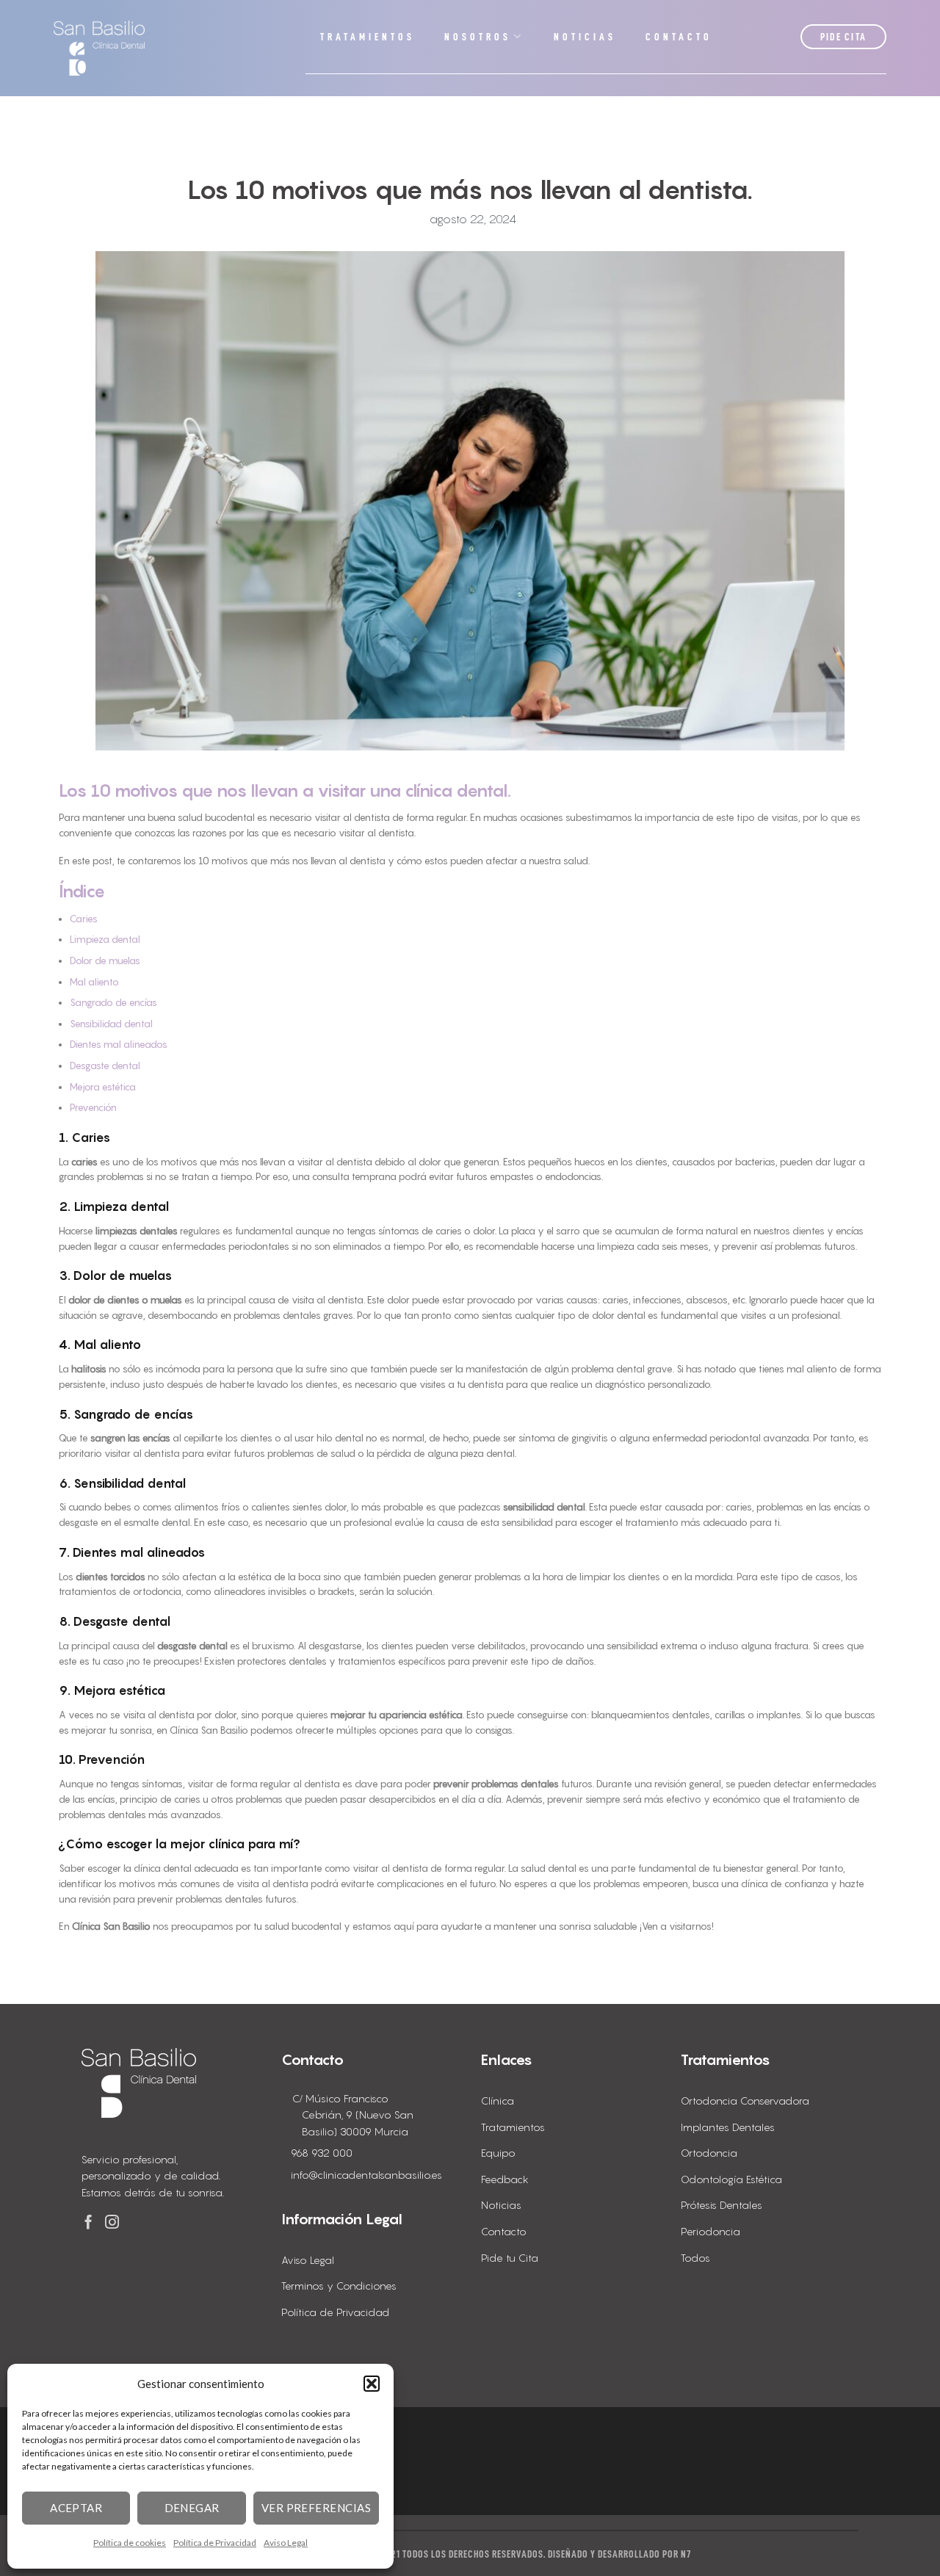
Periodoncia (711, 2231)
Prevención (93, 1107)
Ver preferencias (316, 2508)
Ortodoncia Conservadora (745, 2101)
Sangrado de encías (113, 1002)
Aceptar (76, 2508)
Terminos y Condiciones (339, 2286)
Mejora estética (103, 1087)
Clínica (498, 2101)
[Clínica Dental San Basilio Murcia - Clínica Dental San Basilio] (99, 48)
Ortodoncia (709, 2153)
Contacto (679, 37)
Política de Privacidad (215, 2543)
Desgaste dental (105, 1066)
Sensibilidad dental (111, 1024)
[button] (372, 2384)
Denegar (192, 2508)
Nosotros (478, 37)
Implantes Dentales (728, 2127)
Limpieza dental (105, 939)
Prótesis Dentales (722, 2205)
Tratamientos (368, 37)
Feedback (505, 2179)
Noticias (585, 37)
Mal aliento (94, 982)
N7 (686, 2554)
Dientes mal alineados (119, 1044)
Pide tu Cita (510, 2258)
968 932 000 (322, 2153)
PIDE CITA (844, 37)
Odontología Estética (731, 2179)
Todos (695, 2258)
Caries (84, 919)
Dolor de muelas (105, 960)
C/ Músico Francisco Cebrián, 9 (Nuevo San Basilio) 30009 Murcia (353, 2115)
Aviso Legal (286, 2543)
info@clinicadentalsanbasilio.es (366, 2175)
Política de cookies (130, 2543)
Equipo (498, 2153)
